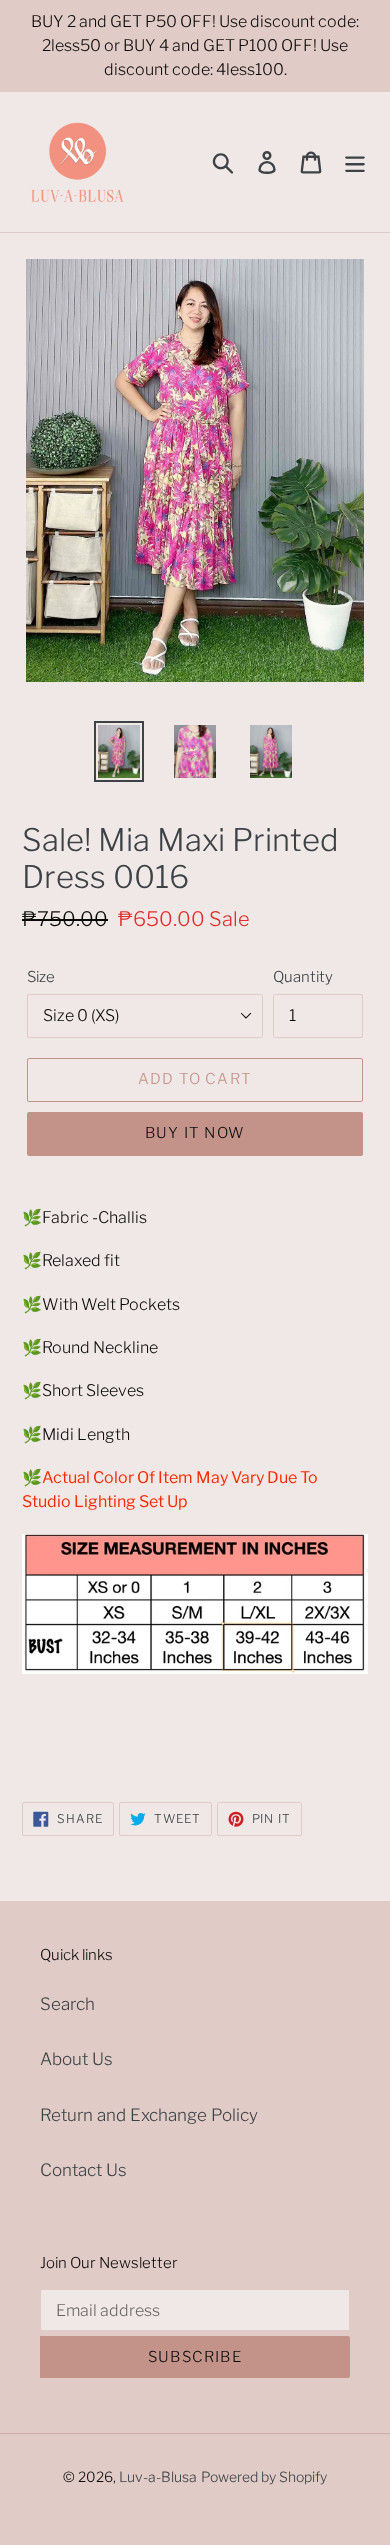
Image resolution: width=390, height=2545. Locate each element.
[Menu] (355, 162)
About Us (76, 2059)
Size (41, 977)
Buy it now (195, 1133)
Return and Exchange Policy (149, 2115)
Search (67, 2004)
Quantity (303, 977)
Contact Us (83, 2170)
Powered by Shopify (264, 2476)
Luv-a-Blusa (158, 2476)
